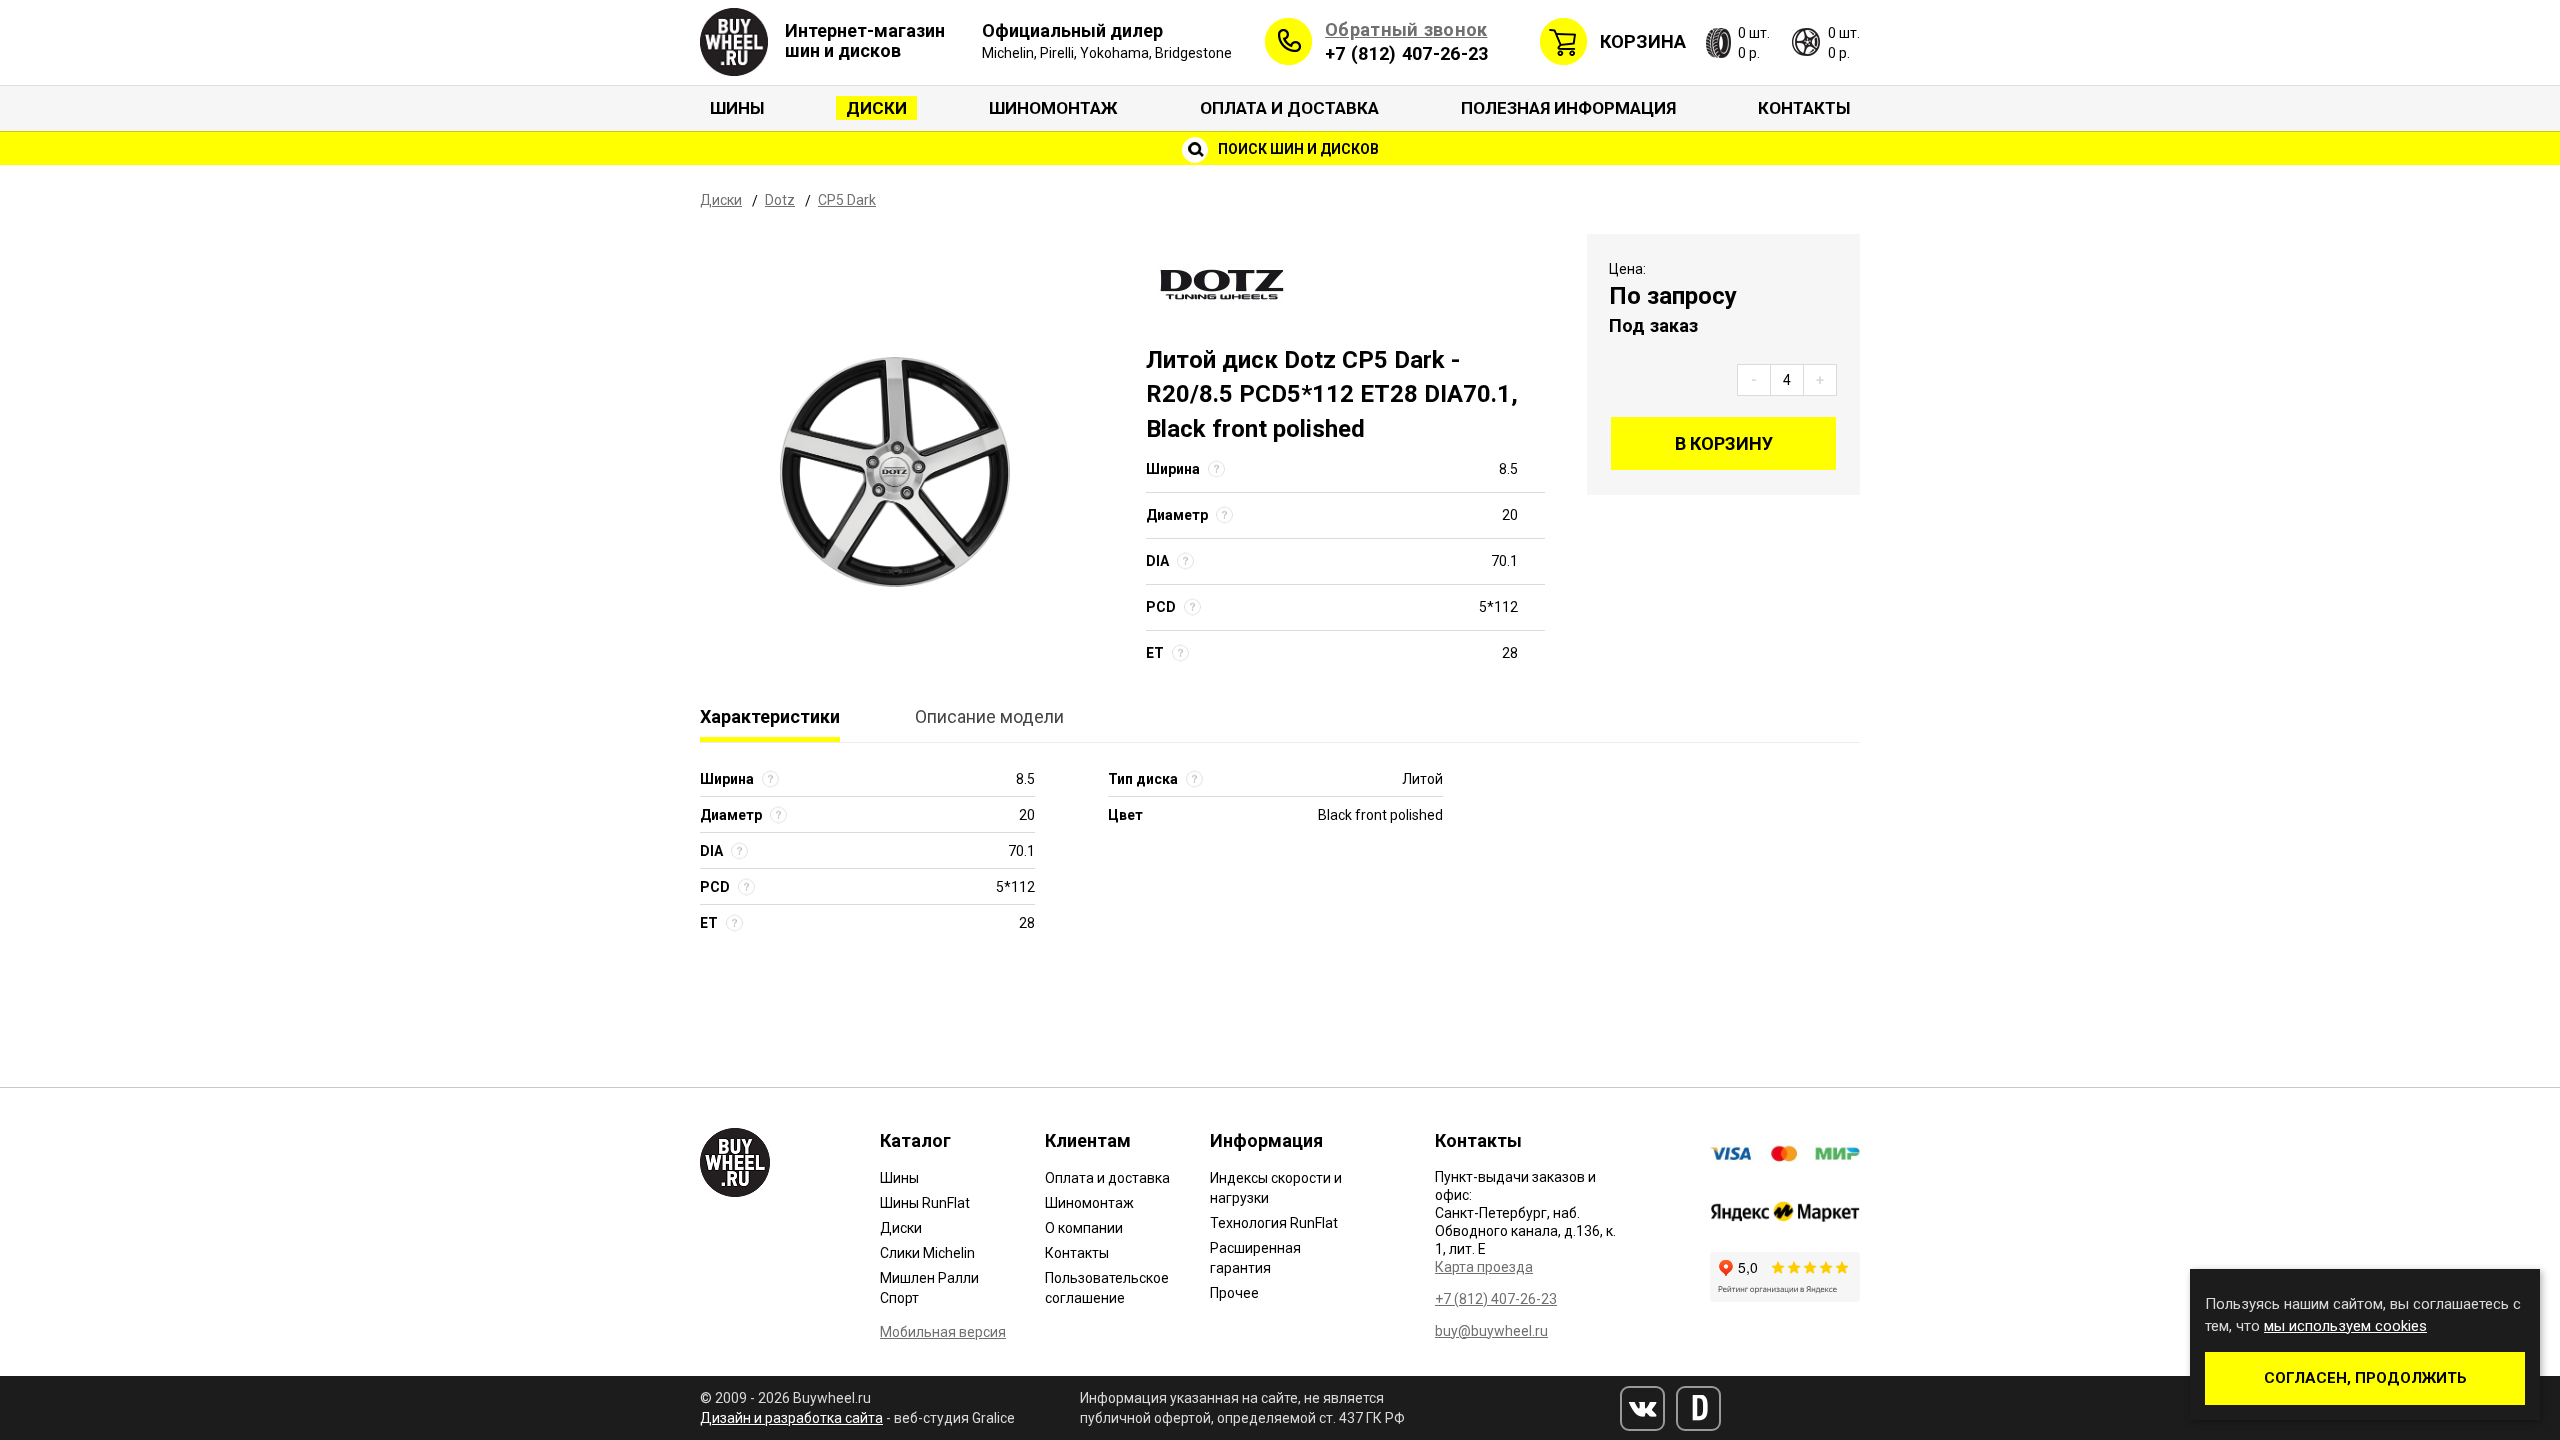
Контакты (1804, 108)
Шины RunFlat (925, 1203)
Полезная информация (1568, 108)
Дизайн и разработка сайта (791, 1418)
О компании (1084, 1228)
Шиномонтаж (1053, 108)
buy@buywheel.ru (1491, 1331)
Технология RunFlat (1274, 1223)
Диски (876, 108)
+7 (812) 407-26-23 (1406, 53)
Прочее (1234, 1293)
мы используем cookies (2345, 1326)
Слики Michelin (927, 1253)
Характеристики (770, 716)
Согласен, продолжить (2365, 1378)
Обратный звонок (1406, 29)
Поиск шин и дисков (1297, 149)
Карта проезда (1484, 1267)
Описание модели (989, 716)
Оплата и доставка (1289, 108)
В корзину (1724, 443)
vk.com (1642, 1408)
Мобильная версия (943, 1332)
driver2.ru (1698, 1408)
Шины (737, 108)
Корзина (1643, 41)
